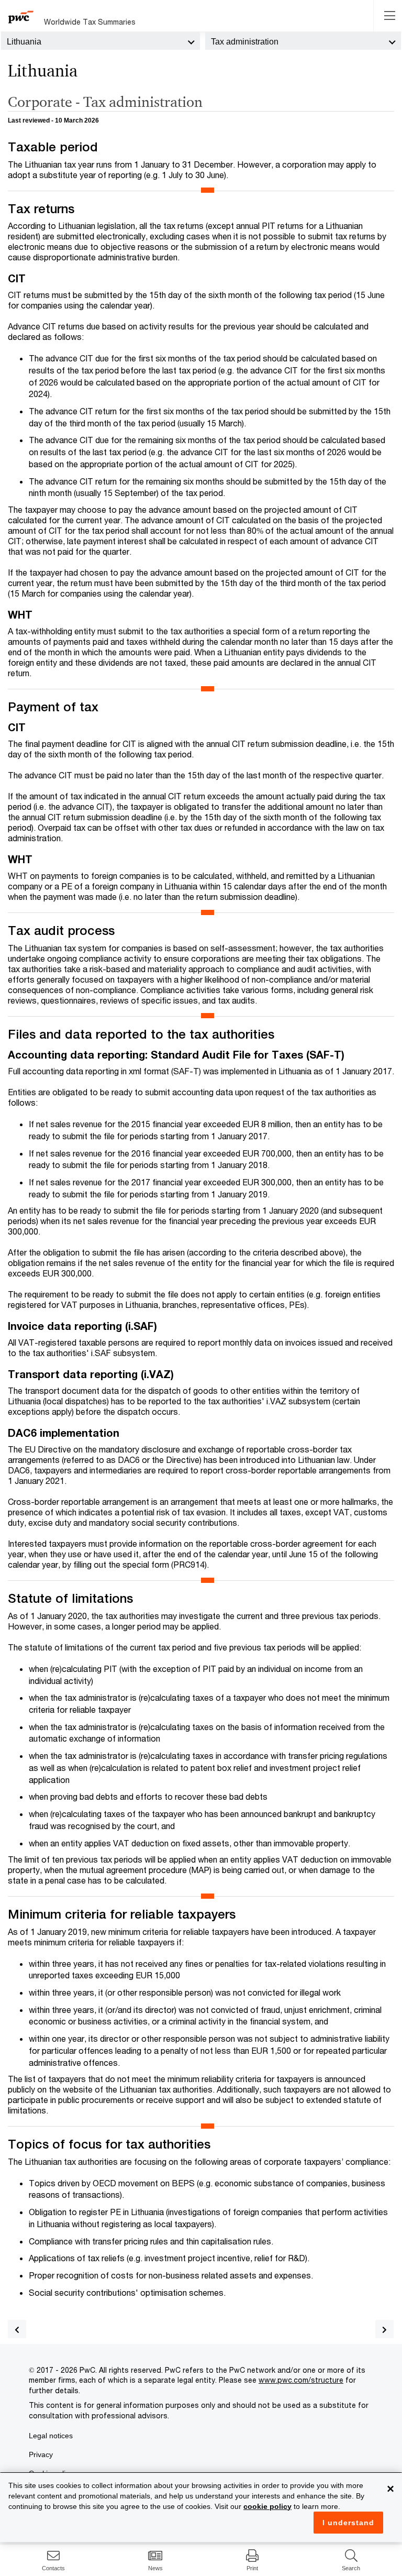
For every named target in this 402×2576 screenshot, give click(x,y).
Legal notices (51, 2436)
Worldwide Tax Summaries (90, 22)
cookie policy (267, 2506)
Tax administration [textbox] (245, 42)
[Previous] (17, 2329)
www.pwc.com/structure (301, 2380)
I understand (348, 2523)
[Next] (384, 2329)
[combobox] (100, 41)
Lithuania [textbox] (24, 42)
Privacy (41, 2454)
